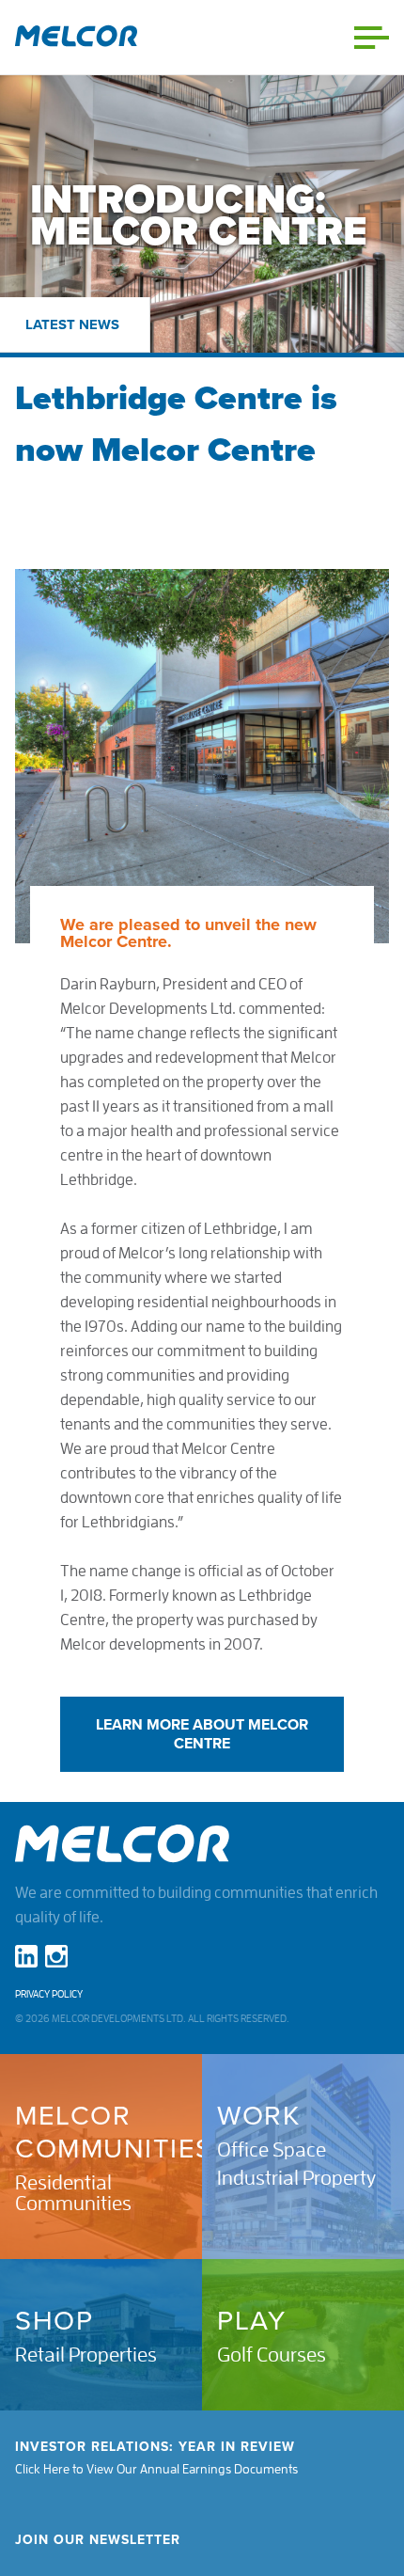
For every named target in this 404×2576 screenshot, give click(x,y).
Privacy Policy (49, 1994)
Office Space (272, 2150)
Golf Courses (272, 2355)
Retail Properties (86, 2355)
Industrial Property (296, 2178)
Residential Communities (73, 2193)
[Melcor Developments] (76, 37)
